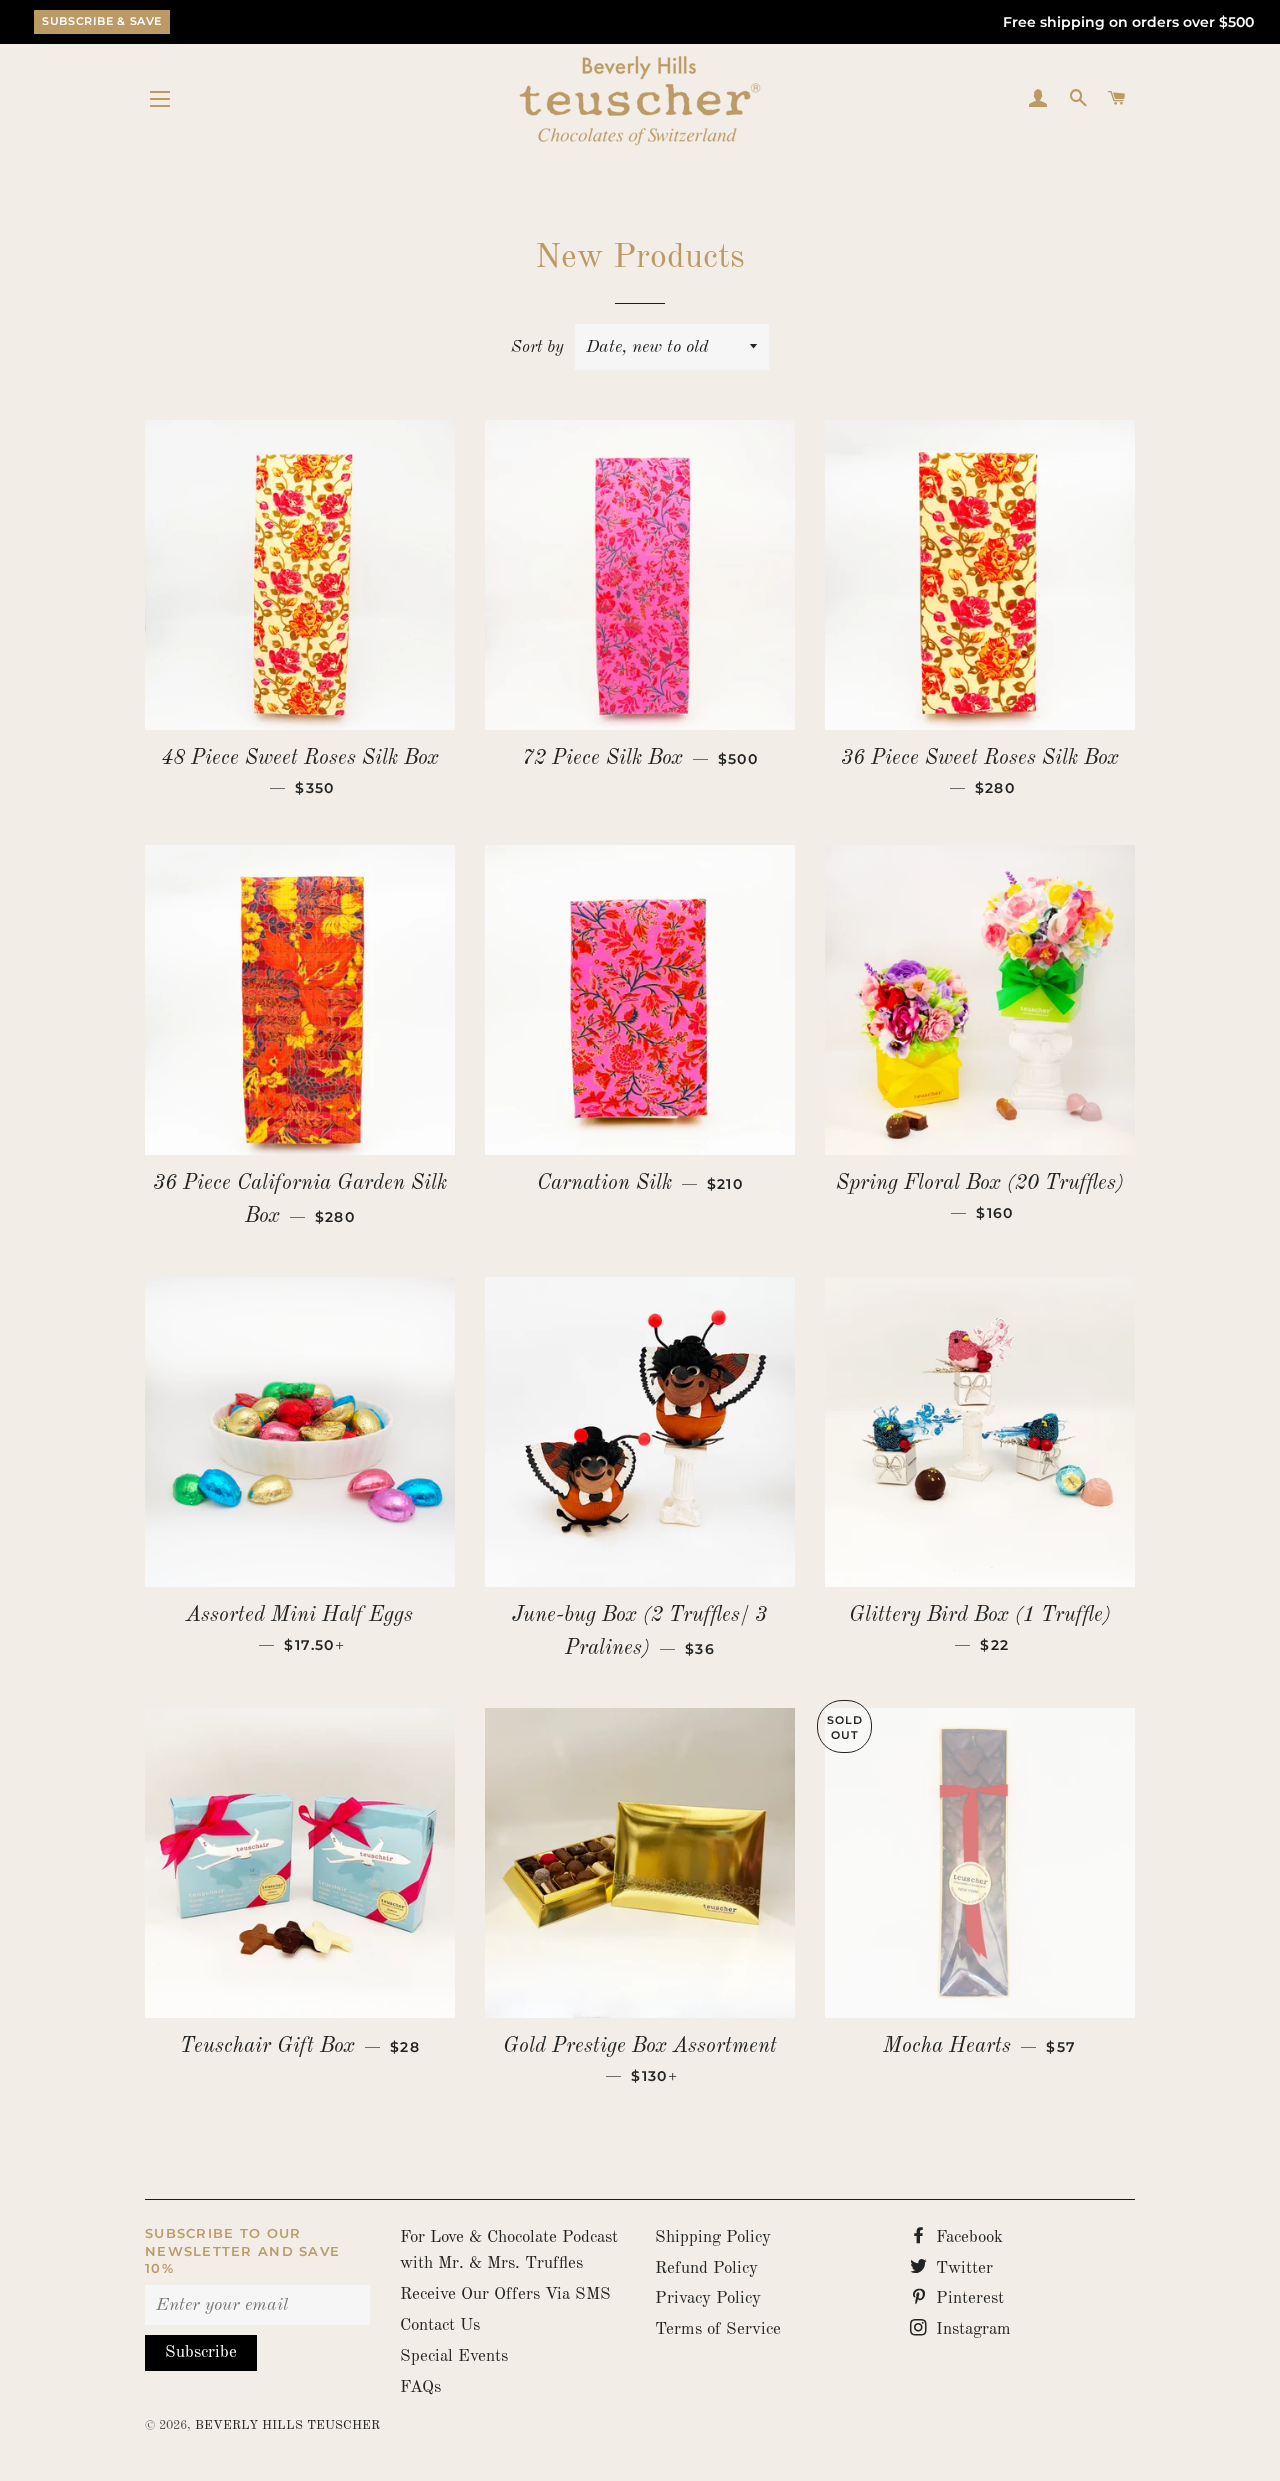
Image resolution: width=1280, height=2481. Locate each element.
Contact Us (440, 2325)
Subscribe (201, 2352)
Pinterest (967, 2298)
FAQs (420, 2387)
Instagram (971, 2329)
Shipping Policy (713, 2237)
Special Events (454, 2356)
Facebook (967, 2237)
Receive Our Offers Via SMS (505, 2294)
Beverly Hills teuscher (287, 2425)
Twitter (962, 2268)
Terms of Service (718, 2329)
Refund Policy (706, 2268)
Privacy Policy (708, 2298)
